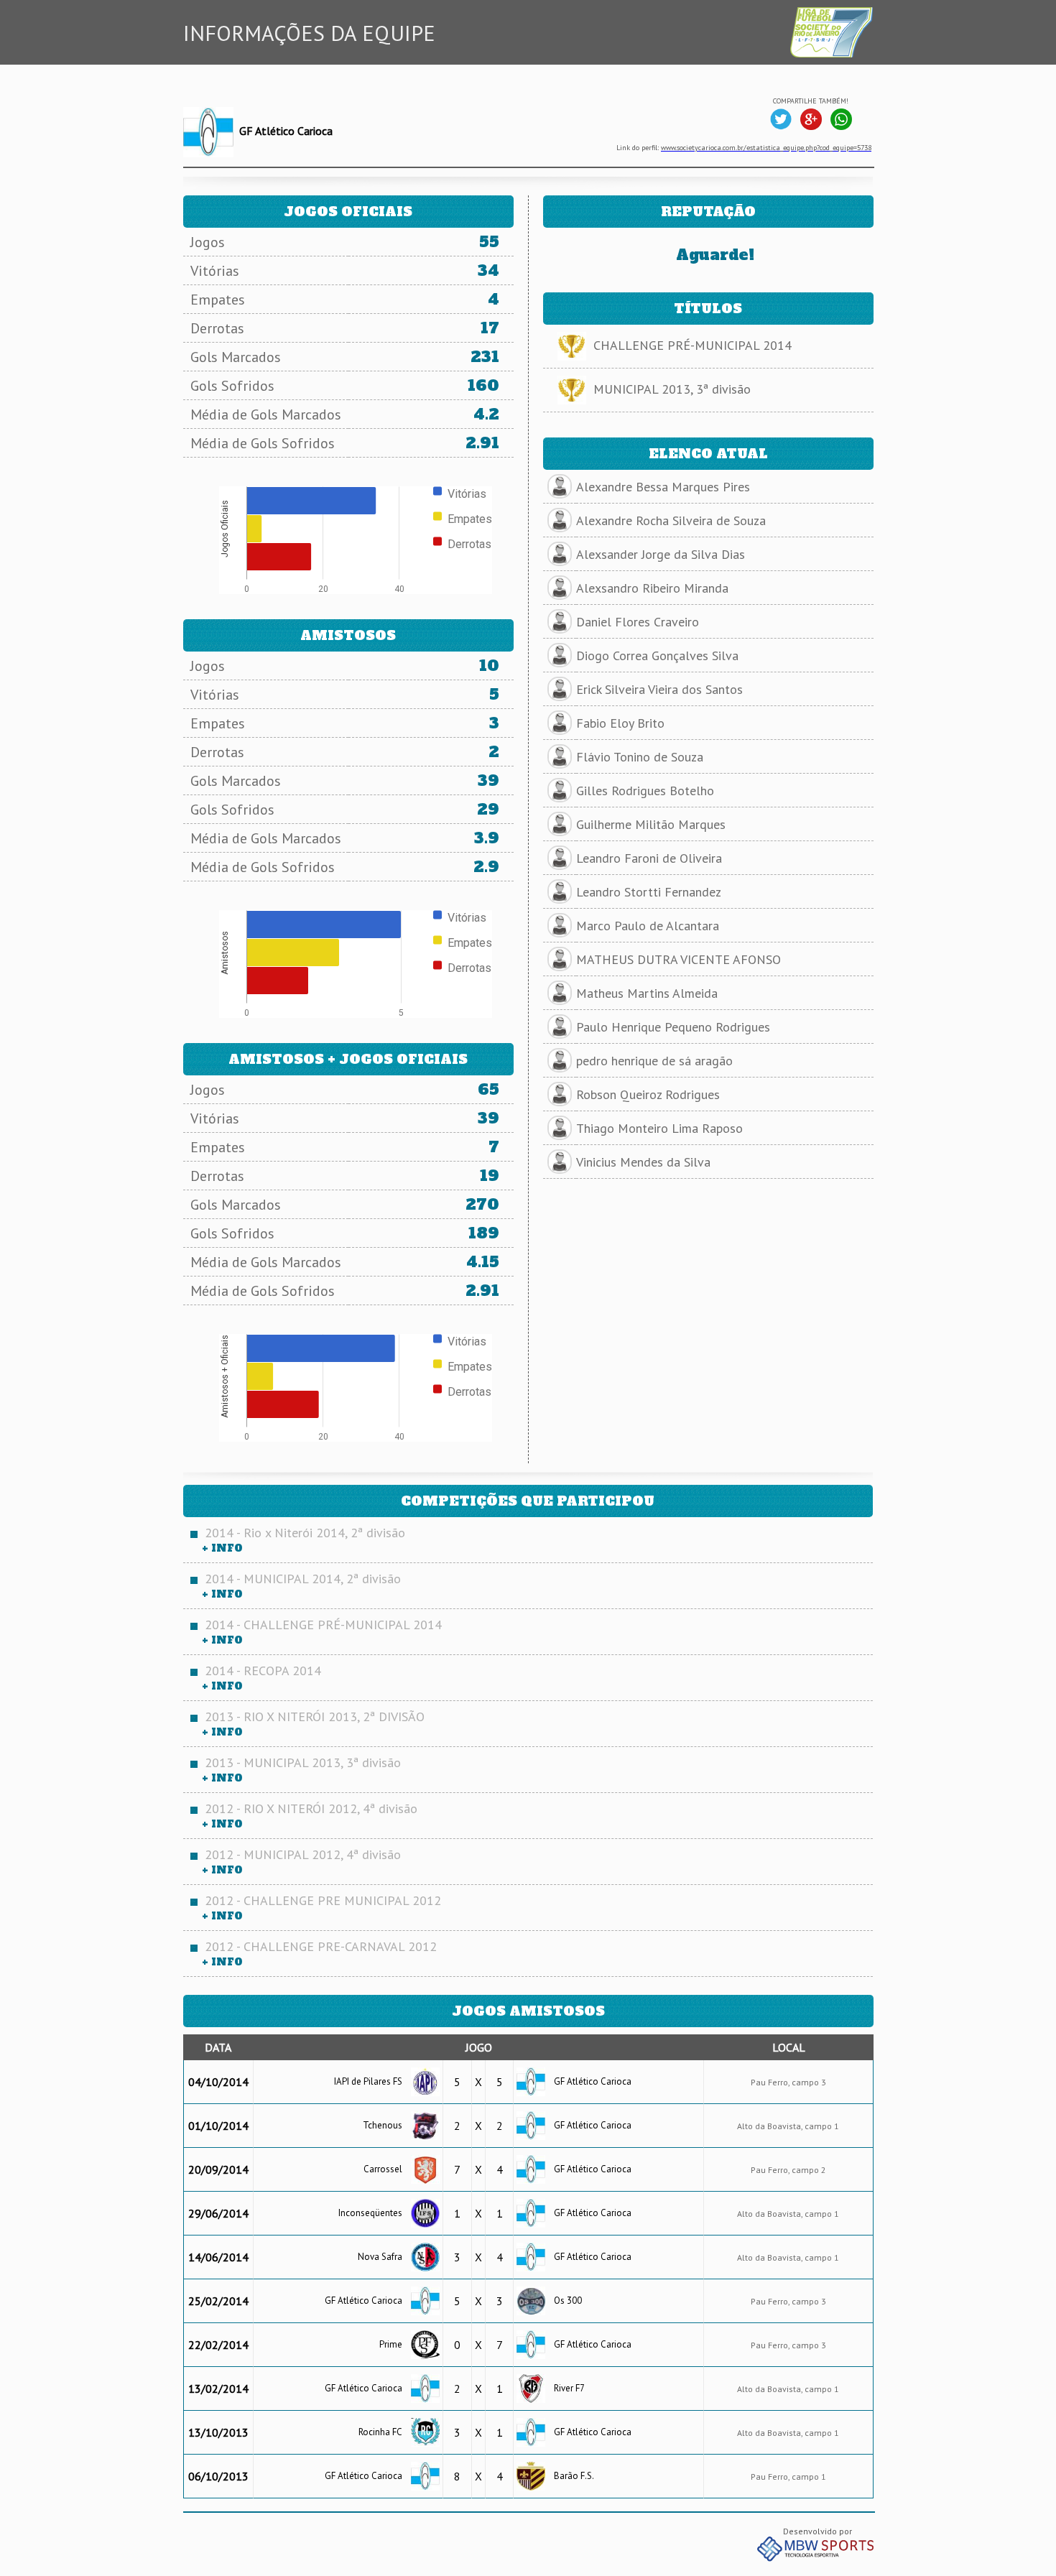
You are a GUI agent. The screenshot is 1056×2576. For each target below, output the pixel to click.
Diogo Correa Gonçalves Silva (657, 655)
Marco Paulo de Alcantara (648, 926)
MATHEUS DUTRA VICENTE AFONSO (678, 959)
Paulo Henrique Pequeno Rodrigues (673, 1027)
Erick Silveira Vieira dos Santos (659, 689)
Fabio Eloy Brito (620, 723)
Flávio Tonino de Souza (640, 757)
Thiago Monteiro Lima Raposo (659, 1128)
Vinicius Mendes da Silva (643, 1162)
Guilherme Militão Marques (651, 824)
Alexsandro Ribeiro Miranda (652, 588)
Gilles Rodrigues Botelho (645, 791)
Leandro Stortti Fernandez (649, 892)
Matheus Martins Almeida (647, 993)
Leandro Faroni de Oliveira (649, 858)
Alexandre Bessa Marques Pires (663, 487)
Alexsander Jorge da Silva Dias (661, 554)
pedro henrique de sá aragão (654, 1061)
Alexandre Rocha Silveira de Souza (671, 520)
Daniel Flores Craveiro (638, 622)
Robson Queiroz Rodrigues (648, 1094)
